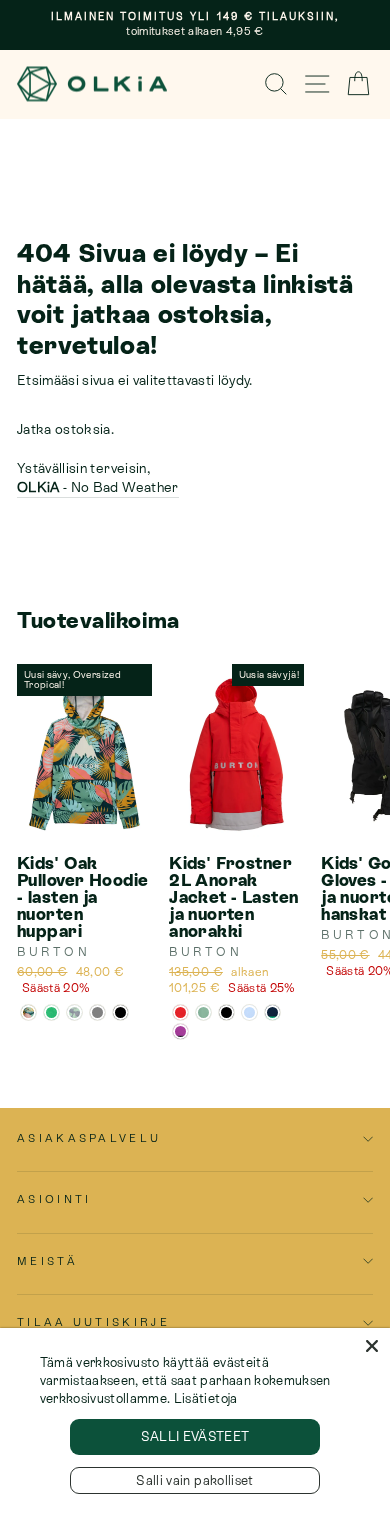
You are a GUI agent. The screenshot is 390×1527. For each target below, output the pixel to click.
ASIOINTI (54, 1199)
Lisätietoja (206, 1398)
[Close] (372, 1346)
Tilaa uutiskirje (93, 1322)
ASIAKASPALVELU (89, 1138)
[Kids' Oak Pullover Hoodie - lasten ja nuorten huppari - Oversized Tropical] (28, 1012)
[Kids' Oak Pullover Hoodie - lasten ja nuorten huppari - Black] (120, 1012)
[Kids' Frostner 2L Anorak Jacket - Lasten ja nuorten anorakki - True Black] (226, 1012)
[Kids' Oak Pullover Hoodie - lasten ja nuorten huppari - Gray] (97, 1012)
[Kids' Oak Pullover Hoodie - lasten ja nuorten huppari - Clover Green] (51, 1012)
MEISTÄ (47, 1261)
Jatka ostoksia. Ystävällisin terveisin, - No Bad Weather (98, 458)
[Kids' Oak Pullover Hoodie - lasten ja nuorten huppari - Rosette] (74, 1012)
